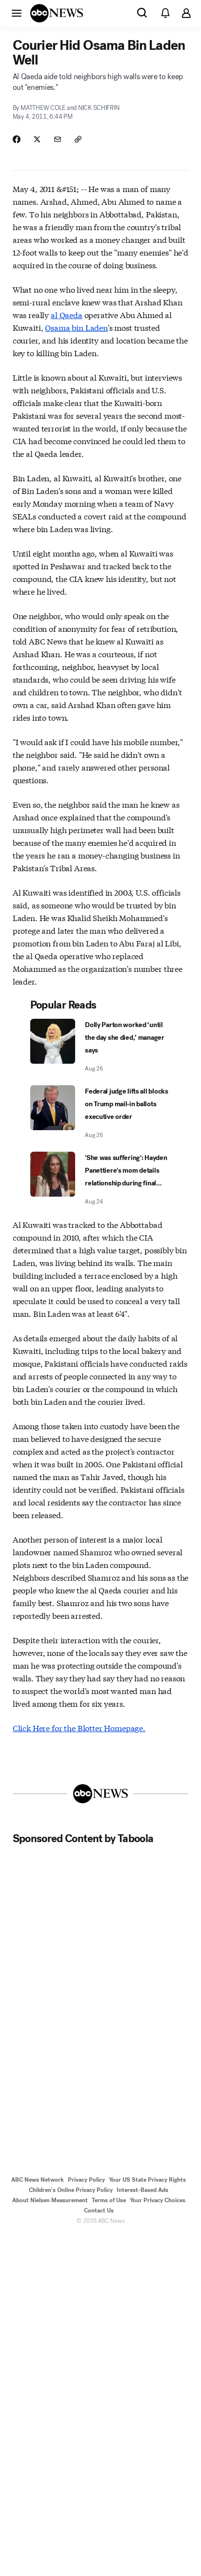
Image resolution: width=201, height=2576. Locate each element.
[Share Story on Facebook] (17, 139)
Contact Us (99, 2211)
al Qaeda (67, 314)
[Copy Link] (78, 139)
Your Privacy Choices (158, 2200)
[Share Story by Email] (58, 139)
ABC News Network (38, 2180)
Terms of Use (109, 2200)
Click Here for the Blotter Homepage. (79, 1728)
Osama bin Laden (76, 327)
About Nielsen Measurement (50, 2200)
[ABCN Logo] (57, 13)
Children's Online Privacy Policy (71, 2190)
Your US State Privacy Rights (147, 2180)
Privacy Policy (86, 2180)
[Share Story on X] (37, 139)
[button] (17, 13)
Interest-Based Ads (142, 2190)
